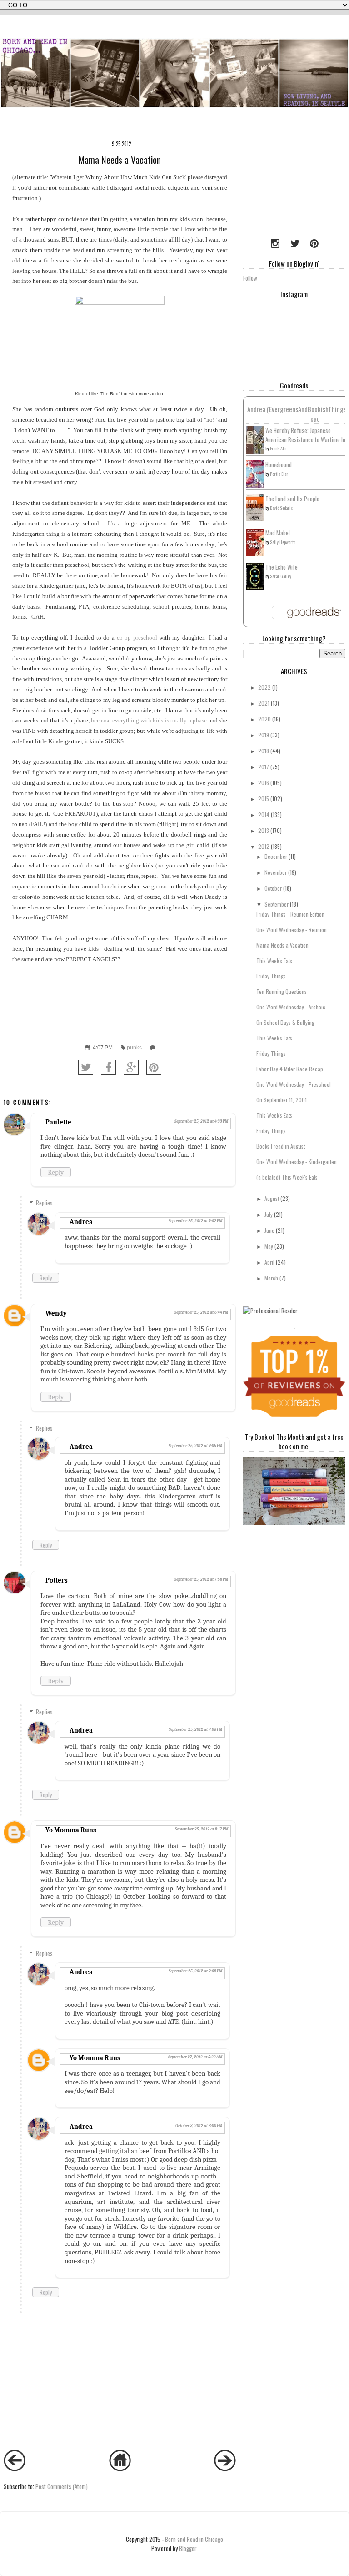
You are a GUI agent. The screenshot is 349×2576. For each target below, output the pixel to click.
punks (134, 1047)
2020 (264, 719)
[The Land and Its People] (255, 519)
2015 (264, 799)
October (273, 888)
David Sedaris (282, 508)
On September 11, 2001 (282, 1100)
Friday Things (271, 976)
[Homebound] (255, 485)
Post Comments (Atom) (62, 2486)
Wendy (56, 1313)
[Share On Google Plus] (131, 1067)
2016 (264, 783)
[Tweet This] (86, 1067)
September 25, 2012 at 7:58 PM (201, 1579)
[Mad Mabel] (255, 553)
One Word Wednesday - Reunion (292, 930)
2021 (264, 703)
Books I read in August (281, 1146)
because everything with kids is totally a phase (149, 720)
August (272, 1198)
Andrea (81, 1222)
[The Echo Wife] (255, 587)
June (269, 1230)
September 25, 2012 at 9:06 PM (195, 1729)
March (271, 1278)
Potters (57, 1580)
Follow (250, 278)
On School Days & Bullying (285, 1022)
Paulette (58, 1122)
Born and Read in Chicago (194, 2539)
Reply (56, 1172)
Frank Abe (278, 448)
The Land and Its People (292, 499)
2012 (264, 846)
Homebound (279, 464)
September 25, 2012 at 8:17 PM (202, 1829)
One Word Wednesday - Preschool (294, 1084)
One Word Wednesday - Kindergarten (297, 1162)
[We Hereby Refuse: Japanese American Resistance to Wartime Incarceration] (255, 451)
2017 (264, 767)
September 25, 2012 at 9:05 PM (195, 1446)
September (277, 904)
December (276, 856)
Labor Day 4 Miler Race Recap (290, 1069)
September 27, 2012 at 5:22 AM (195, 2057)
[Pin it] (154, 1067)
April (269, 1262)
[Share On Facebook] (108, 1067)
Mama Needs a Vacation (282, 945)
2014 (264, 814)
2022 (264, 687)
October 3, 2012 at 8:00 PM (199, 2126)
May (269, 1246)
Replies (44, 1203)
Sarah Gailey (281, 576)
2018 (264, 751)
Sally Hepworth (283, 542)
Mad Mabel (278, 533)
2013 (264, 830)
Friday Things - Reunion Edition (290, 914)
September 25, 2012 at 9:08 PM (195, 1971)
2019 (264, 735)
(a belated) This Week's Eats (287, 1177)
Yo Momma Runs (71, 1830)
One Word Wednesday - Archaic (291, 1007)
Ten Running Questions (282, 991)
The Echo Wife (282, 567)
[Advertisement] (296, 181)
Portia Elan (279, 474)
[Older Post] (225, 2469)
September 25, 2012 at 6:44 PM (201, 1312)
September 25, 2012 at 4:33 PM (201, 1121)
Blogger (188, 2548)
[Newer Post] (15, 2469)
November (276, 872)
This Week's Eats (274, 960)
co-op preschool (137, 638)
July (269, 1214)
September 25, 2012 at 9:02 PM (195, 1221)
